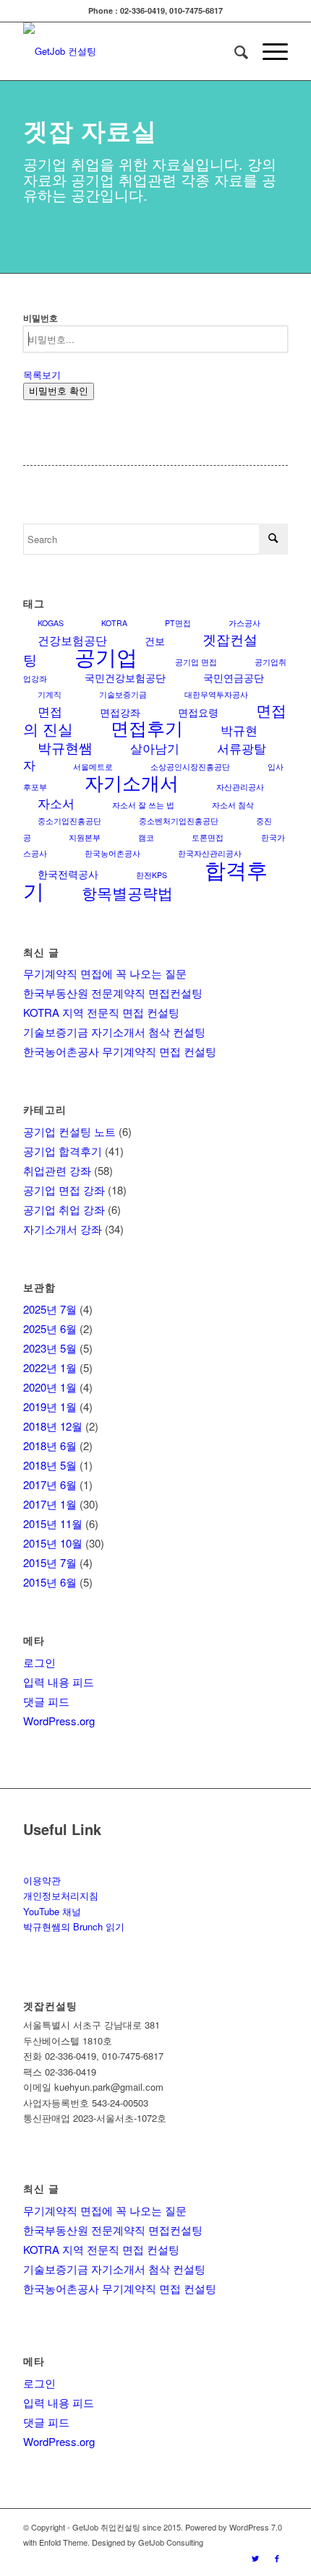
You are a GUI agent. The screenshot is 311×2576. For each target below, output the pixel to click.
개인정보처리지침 (61, 1895)
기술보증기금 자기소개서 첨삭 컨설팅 (114, 1032)
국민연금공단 (234, 677)
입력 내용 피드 (59, 1682)
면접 (50, 711)
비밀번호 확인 (59, 391)
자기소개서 (132, 782)
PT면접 (178, 623)
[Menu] (268, 51)
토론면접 (208, 837)
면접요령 (198, 712)
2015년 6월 (50, 1582)
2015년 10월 (53, 1543)
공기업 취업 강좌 (64, 1209)
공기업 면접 (196, 662)
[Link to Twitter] (255, 2558)
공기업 (106, 656)
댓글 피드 (46, 1701)
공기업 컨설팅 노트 (69, 1131)
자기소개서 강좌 (63, 1229)
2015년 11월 (53, 1523)
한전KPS (152, 875)
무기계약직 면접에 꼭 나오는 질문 (105, 973)
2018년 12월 (53, 1426)
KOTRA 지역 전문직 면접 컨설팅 (101, 1012)
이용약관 (42, 1880)
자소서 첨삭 (233, 805)
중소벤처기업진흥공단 (179, 821)
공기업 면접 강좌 (64, 1190)
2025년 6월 (50, 1328)
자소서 (56, 803)
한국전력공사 (68, 874)
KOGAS (51, 623)
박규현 (239, 730)
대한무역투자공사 (216, 694)
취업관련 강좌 (57, 1170)
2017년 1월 (50, 1504)
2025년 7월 (50, 1309)
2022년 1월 (50, 1367)
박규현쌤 (65, 747)
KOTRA (114, 623)
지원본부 (85, 837)
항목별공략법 (127, 893)
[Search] (234, 51)
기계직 (50, 694)
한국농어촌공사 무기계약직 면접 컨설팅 (120, 1051)
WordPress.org (59, 1721)
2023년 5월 (50, 1348)
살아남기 (155, 748)
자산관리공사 (240, 787)
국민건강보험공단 (125, 677)
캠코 (146, 837)
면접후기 (147, 727)
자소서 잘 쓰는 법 (143, 805)
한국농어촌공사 (112, 853)
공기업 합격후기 (63, 1151)
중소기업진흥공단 (69, 821)
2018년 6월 (50, 1445)
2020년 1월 (50, 1387)
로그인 (39, 1662)
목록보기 (42, 374)
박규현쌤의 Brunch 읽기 (74, 1926)
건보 (155, 641)
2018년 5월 (50, 1465)
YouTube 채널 (52, 1911)
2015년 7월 (50, 1562)
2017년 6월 (50, 1484)
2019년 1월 (50, 1406)
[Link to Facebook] (277, 2558)
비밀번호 (41, 318)
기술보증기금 (123, 694)
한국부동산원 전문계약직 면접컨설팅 (113, 993)
